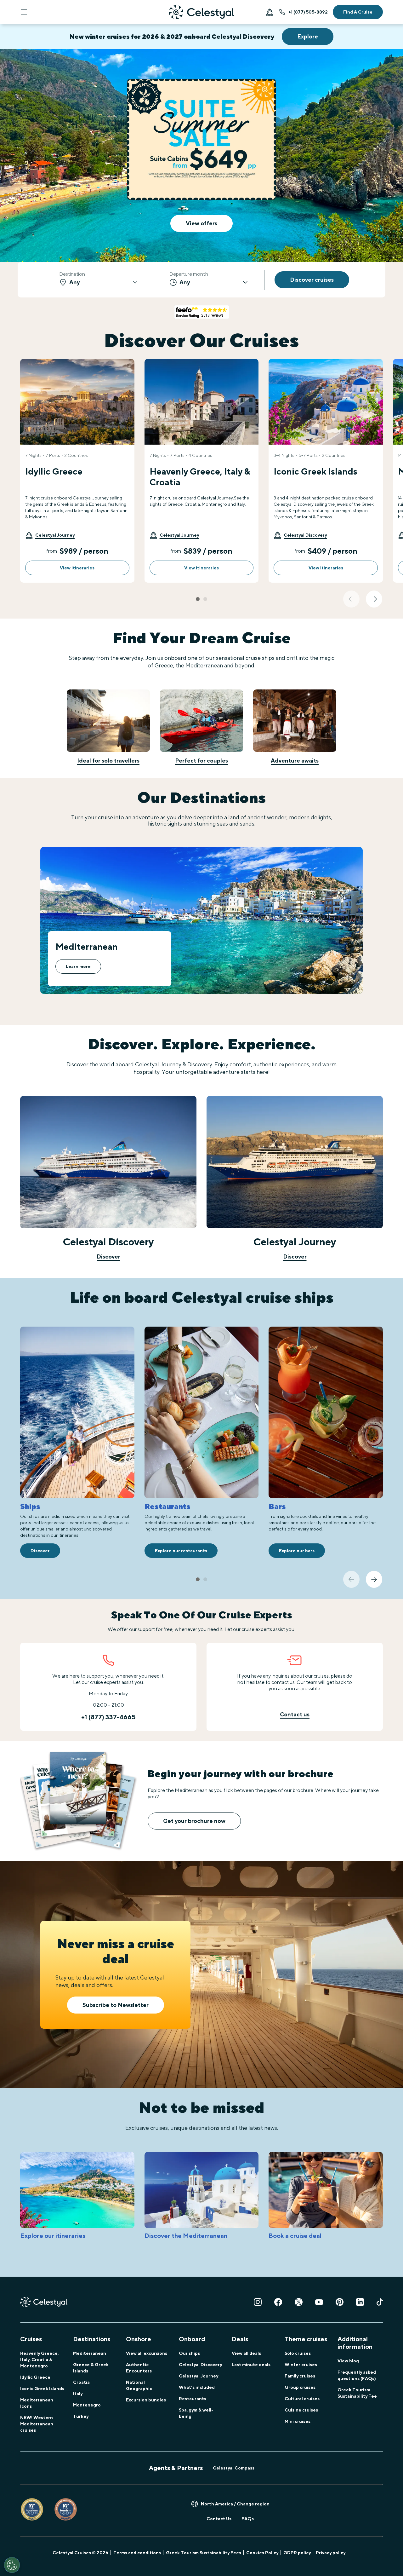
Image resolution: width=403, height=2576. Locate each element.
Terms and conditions (137, 2553)
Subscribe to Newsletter (116, 2005)
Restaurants (193, 2399)
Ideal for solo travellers (108, 761)
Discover (108, 1256)
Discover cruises (312, 280)
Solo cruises (298, 2353)
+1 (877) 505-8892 (308, 12)
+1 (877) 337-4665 (108, 1717)
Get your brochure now (194, 1821)
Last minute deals (251, 2365)
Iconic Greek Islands (42, 2389)
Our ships (189, 2353)
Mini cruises (298, 2421)
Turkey (81, 2416)
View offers (201, 223)
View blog (348, 2361)
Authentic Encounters (139, 2368)
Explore (308, 36)
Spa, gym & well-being (196, 2413)
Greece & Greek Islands (91, 2368)
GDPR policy (297, 2553)
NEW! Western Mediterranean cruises (37, 2424)
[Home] (201, 12)
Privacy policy (331, 2553)
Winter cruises (301, 2365)
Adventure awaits (295, 761)
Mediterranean (90, 2353)
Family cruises (300, 2376)
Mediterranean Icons (37, 2403)
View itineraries (77, 568)
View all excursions (147, 2353)
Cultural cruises (302, 2399)
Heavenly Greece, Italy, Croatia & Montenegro (39, 2360)
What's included (197, 2387)
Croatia (81, 2382)
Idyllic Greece (35, 2377)
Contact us (295, 1714)
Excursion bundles (146, 2400)
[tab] (198, 599)
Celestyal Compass (234, 2468)
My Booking (270, 12)
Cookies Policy (262, 2553)
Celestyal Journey (199, 2376)
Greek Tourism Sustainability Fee (357, 2393)
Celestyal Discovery (200, 2365)
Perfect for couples (201, 761)
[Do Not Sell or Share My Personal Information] (12, 2565)
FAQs (248, 2519)
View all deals (246, 2353)
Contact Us (219, 2519)
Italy (78, 2394)
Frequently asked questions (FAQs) (357, 2375)
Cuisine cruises (301, 2410)
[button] (50, 535)
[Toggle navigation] (24, 12)
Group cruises (300, 2387)
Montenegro (87, 2405)
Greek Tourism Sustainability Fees (204, 2553)
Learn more (78, 966)
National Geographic (139, 2385)
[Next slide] (374, 599)
